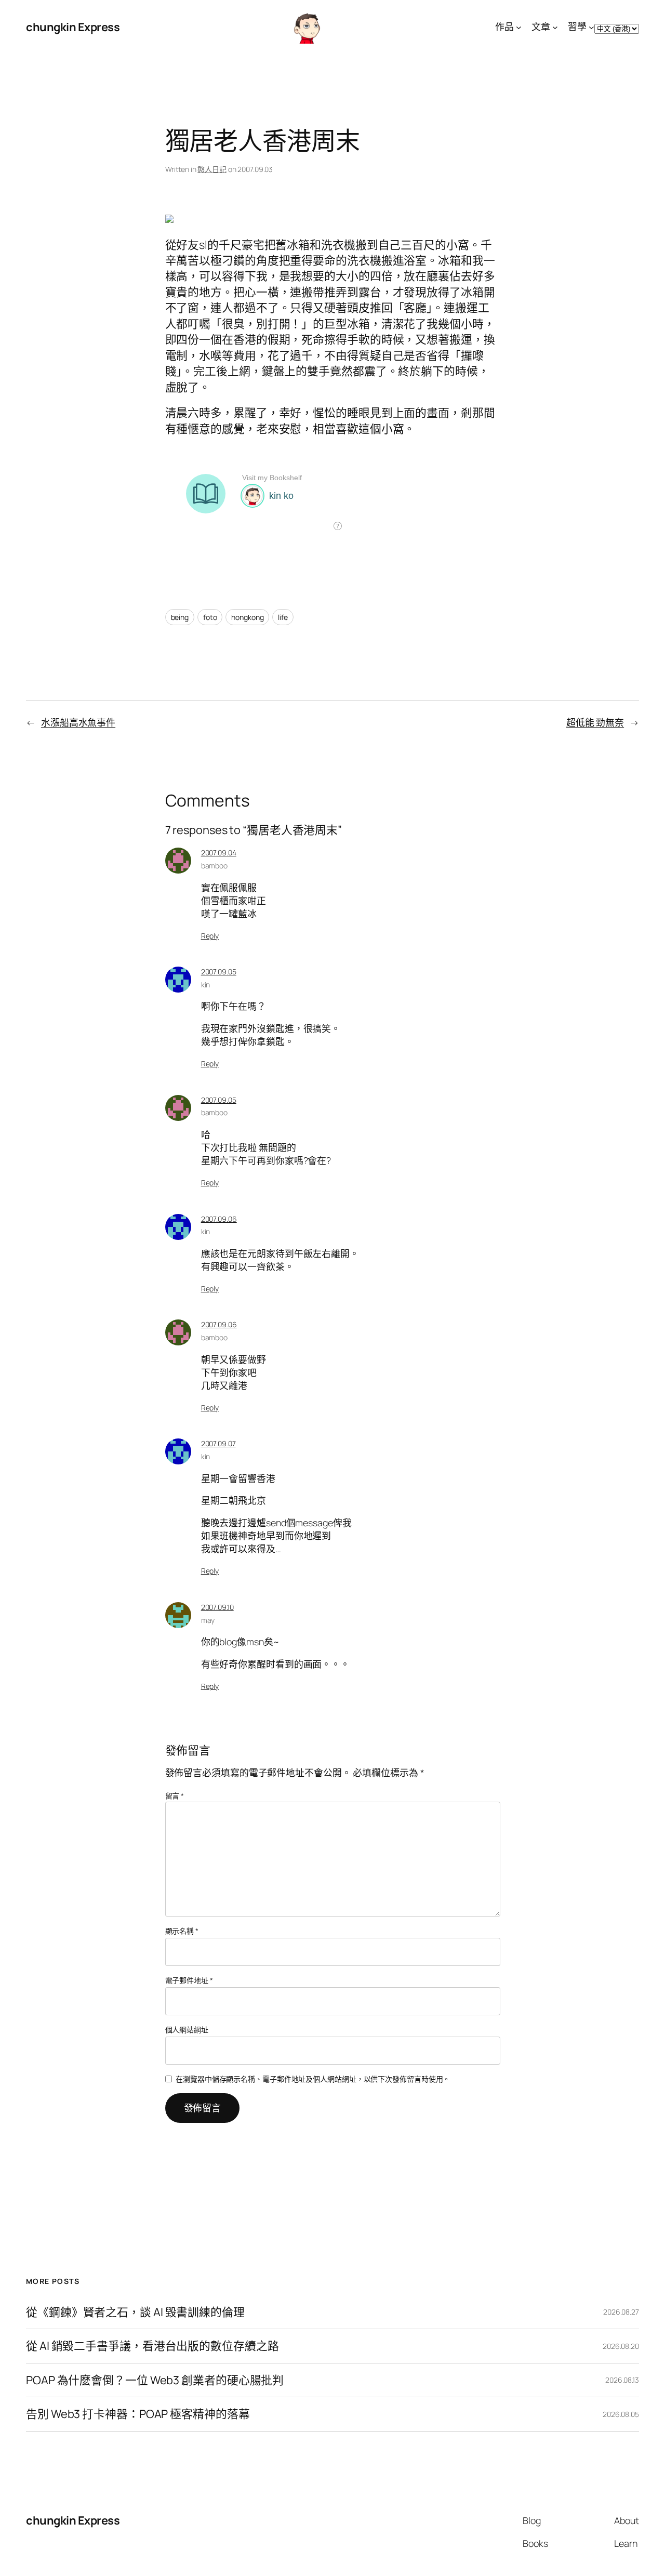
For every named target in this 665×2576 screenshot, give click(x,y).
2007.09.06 (219, 1219)
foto (210, 617)
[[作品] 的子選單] (519, 27)
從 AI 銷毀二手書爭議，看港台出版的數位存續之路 (152, 2346)
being (180, 617)
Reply (210, 936)
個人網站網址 (187, 2030)
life (283, 617)
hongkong (247, 617)
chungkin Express (73, 27)
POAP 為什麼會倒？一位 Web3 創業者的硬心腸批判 (155, 2380)
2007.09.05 (219, 972)
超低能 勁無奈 (595, 722)
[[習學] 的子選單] (591, 27)
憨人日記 (212, 169)
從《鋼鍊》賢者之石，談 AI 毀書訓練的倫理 (135, 2312)
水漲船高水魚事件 (78, 722)
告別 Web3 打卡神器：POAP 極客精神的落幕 (138, 2414)
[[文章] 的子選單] (555, 27)
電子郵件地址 (189, 1980)
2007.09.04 (219, 853)
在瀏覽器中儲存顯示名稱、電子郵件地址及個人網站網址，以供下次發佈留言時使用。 (313, 2079)
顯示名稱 (182, 1931)
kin (206, 985)
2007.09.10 (217, 1607)
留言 (175, 1796)
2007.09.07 (218, 1443)
